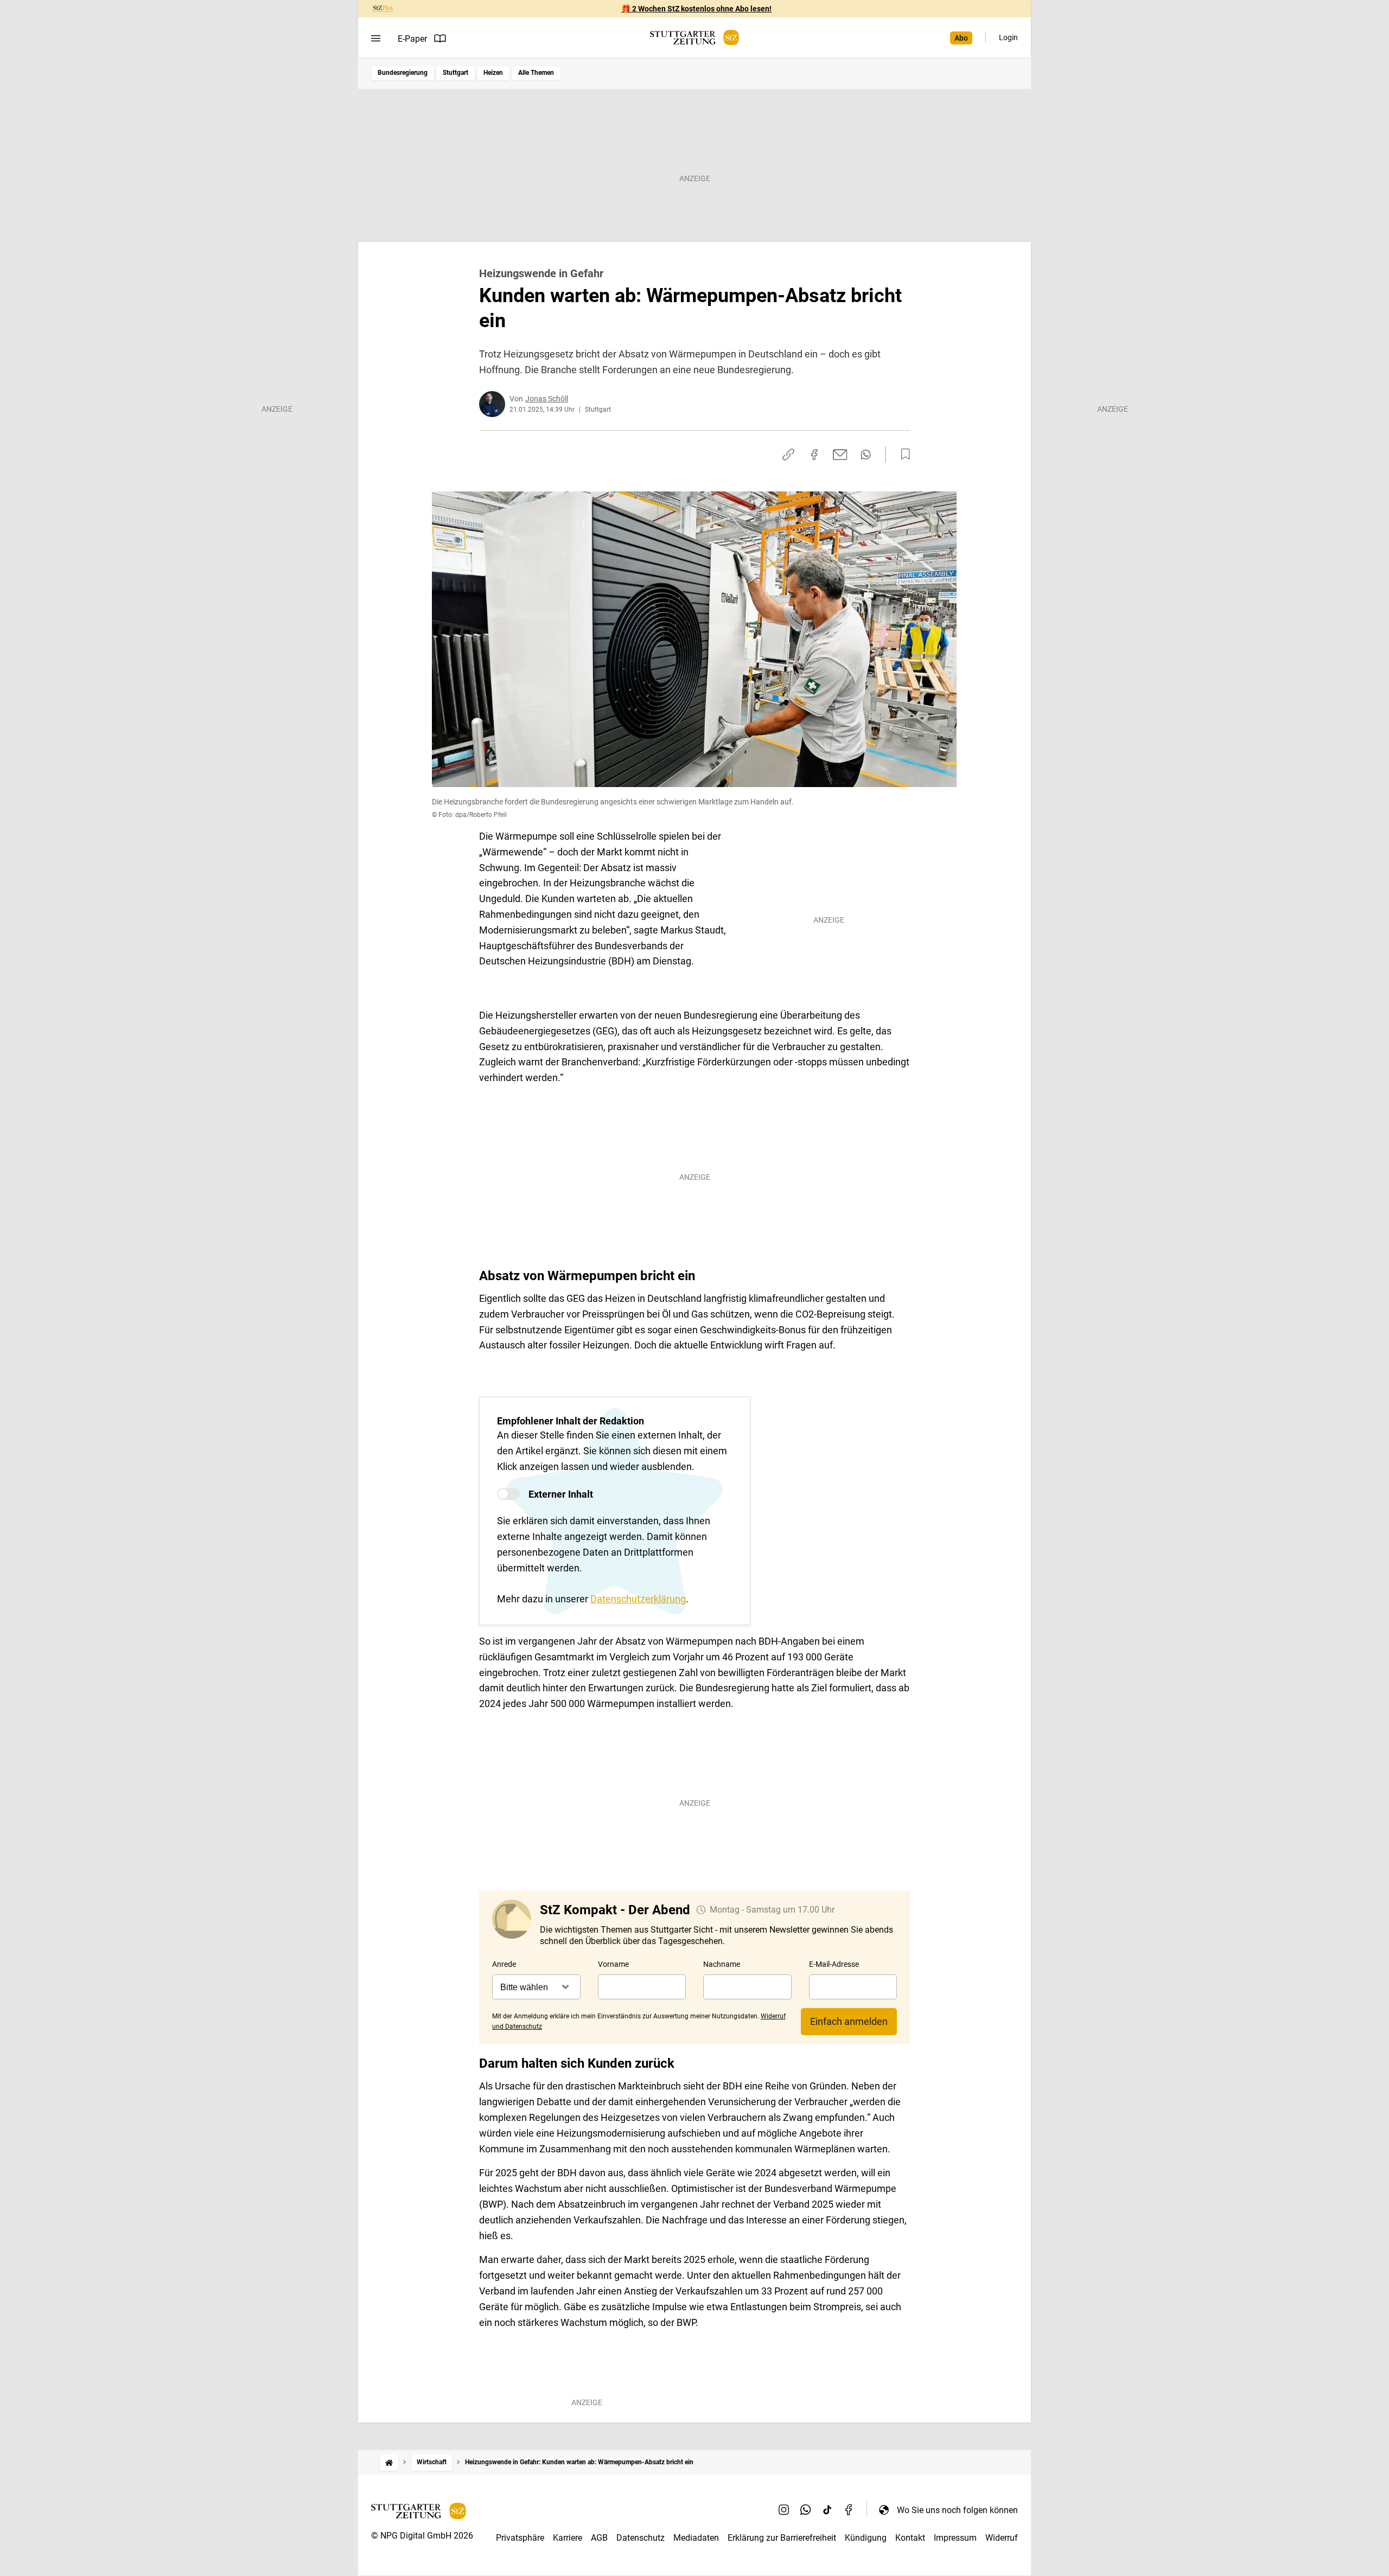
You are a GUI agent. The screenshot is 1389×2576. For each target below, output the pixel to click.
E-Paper (412, 39)
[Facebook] (849, 2510)
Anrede (504, 1964)
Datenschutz (641, 2538)
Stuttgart (455, 73)
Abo (961, 38)
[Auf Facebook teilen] (814, 455)
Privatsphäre (520, 2538)
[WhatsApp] (806, 2510)
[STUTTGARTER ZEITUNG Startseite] (694, 38)
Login (1008, 37)
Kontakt (910, 2538)
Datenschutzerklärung (638, 1599)
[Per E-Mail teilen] (840, 455)
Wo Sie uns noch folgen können (957, 2510)
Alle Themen (536, 73)
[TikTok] (827, 2510)
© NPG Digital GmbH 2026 (422, 2536)
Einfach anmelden (849, 2021)
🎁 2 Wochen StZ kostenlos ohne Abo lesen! (696, 9)
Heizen (493, 73)
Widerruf (1002, 2538)
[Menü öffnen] (376, 39)
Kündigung (866, 2538)
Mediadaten (696, 2538)
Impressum (955, 2538)
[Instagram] (784, 2510)
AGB (599, 2538)
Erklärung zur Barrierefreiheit (782, 2538)
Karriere (568, 2538)
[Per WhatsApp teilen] (866, 455)
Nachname (722, 1964)
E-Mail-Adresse (834, 1964)
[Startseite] (389, 2462)
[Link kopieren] (788, 455)
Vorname (613, 1964)
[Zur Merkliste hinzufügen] (902, 455)
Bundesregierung (403, 73)
